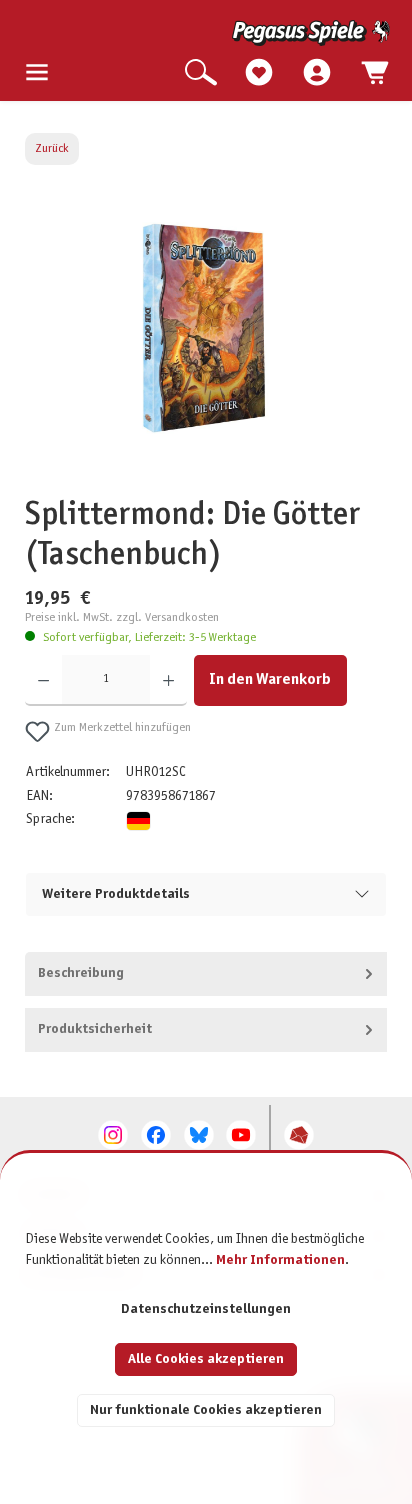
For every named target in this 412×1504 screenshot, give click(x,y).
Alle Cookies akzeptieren (206, 1359)
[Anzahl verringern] (43, 680)
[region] (206, 348)
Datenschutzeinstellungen (206, 1309)
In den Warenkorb (270, 679)
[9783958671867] (205, 325)
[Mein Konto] (317, 73)
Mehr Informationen (280, 1260)
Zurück (52, 149)
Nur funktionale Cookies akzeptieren (206, 1410)
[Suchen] (201, 73)
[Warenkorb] (375, 73)
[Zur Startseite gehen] (207, 33)
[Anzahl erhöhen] (168, 680)
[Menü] (37, 73)
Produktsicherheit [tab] (95, 1029)
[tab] (206, 974)
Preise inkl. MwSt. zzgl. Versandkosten (122, 618)
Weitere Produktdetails (116, 894)
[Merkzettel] (259, 73)
